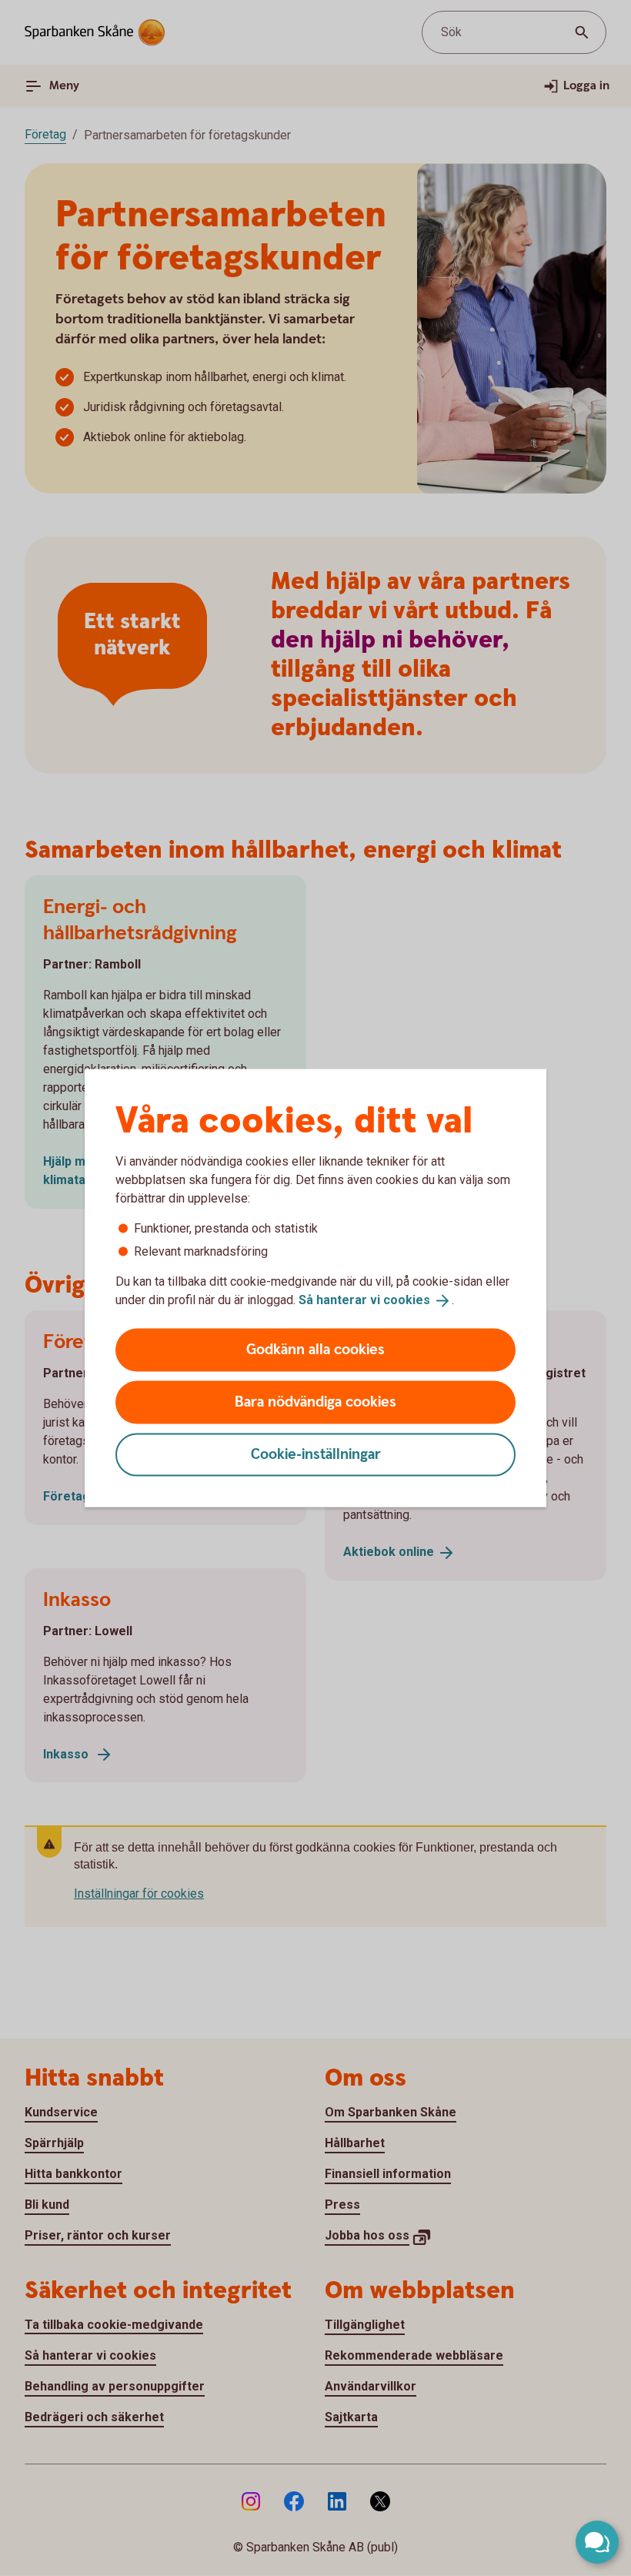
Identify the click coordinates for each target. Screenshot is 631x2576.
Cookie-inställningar (316, 1454)
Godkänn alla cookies (315, 1349)
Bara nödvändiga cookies (315, 1402)
